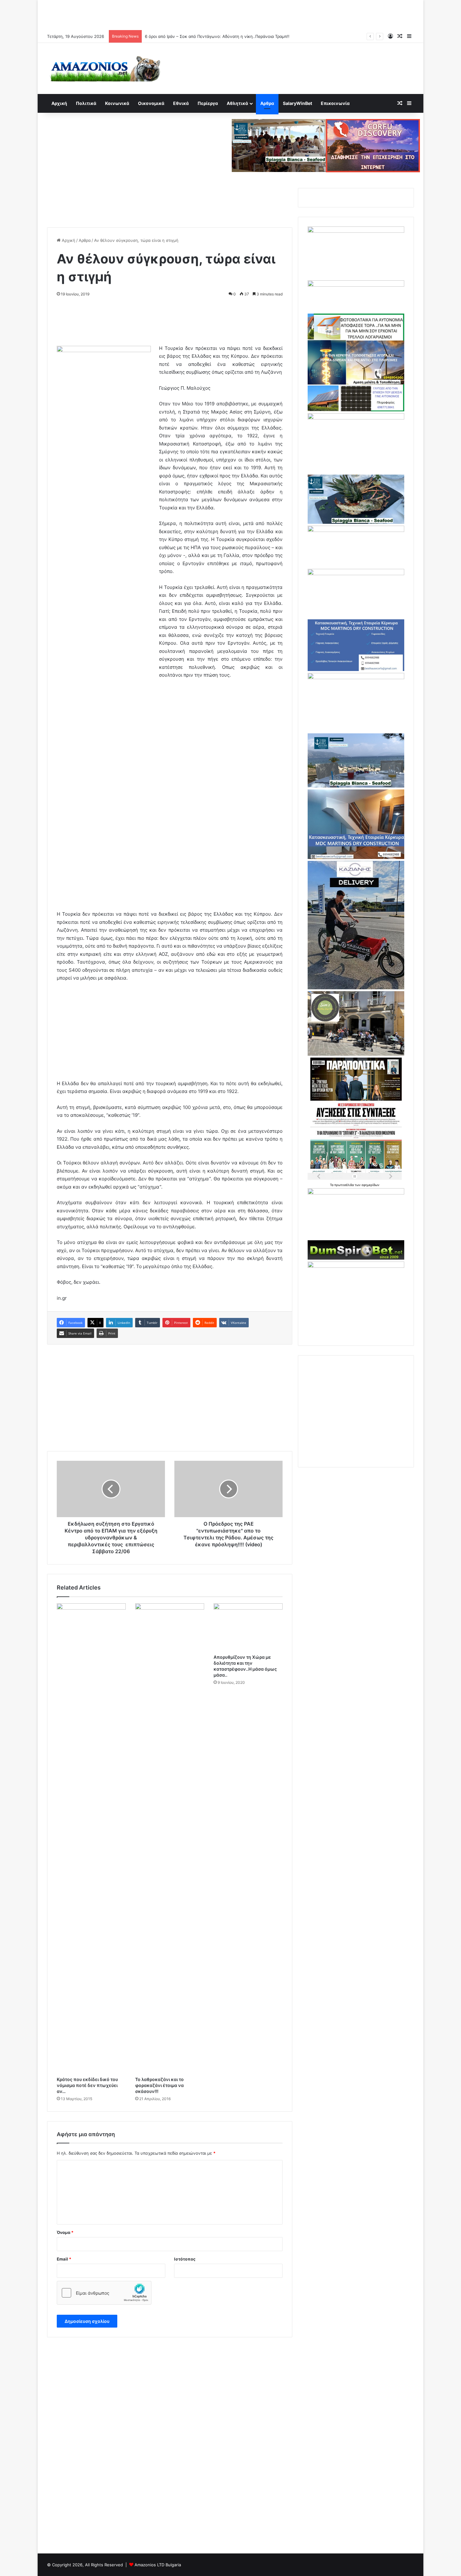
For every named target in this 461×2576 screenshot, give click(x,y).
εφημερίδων (371, 1185)
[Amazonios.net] (105, 68)
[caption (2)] (356, 522)
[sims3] (356, 1054)
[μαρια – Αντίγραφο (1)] (356, 530)
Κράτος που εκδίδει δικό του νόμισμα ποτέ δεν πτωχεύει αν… (87, 2085)
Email (64, 2259)
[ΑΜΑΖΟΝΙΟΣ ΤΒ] (356, 231)
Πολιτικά (86, 103)
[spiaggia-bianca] (279, 145)
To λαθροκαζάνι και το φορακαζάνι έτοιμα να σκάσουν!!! (159, 2085)
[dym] (356, 1258)
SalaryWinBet (297, 103)
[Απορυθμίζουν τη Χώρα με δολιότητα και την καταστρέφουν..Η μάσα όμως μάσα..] (248, 1627)
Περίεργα (208, 103)
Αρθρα (267, 103)
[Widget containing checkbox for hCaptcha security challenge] (104, 2293)
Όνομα (65, 2232)
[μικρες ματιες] (356, 1266)
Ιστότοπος (185, 2259)
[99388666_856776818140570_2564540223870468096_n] (356, 988)
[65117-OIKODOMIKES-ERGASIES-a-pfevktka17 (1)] (356, 857)
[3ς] (356, 1193)
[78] (356, 410)
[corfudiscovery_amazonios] (373, 145)
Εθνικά (181, 103)
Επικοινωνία (335, 103)
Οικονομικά (151, 103)
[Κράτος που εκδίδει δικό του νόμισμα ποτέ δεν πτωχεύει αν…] (91, 1838)
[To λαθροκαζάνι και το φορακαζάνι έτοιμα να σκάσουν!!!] (170, 1838)
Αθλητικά (237, 103)
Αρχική (59, 103)
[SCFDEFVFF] (356, 669)
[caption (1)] (356, 786)
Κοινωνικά (117, 103)
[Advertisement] (230, 14)
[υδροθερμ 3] (356, 678)
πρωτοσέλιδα (344, 1185)
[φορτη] (356, 418)
